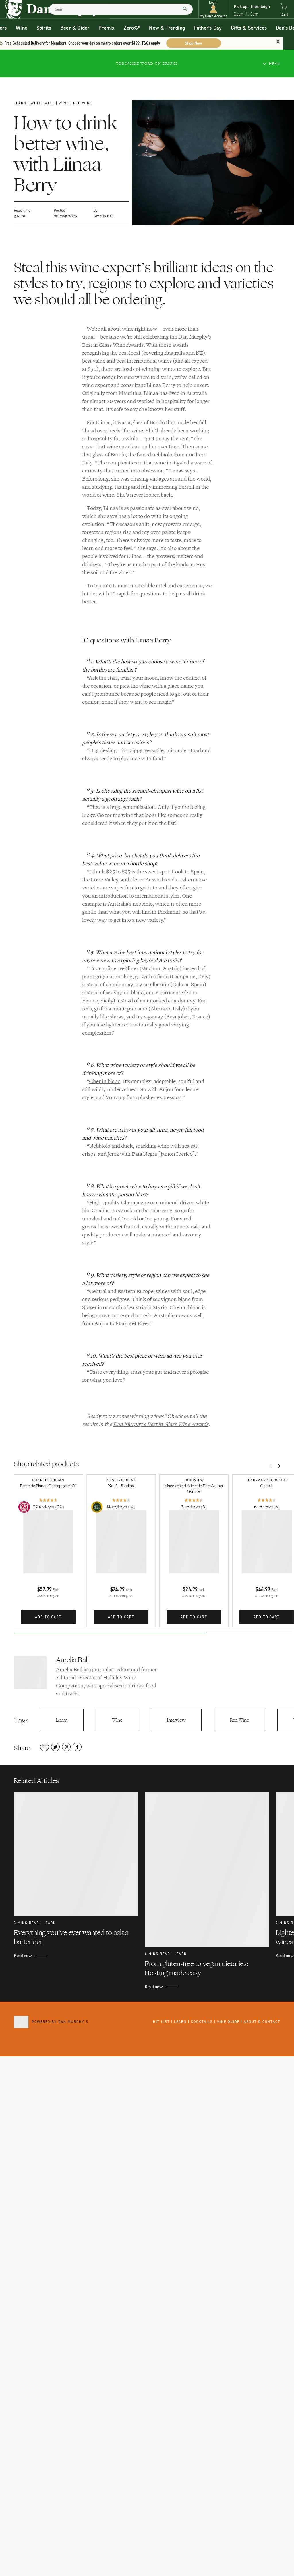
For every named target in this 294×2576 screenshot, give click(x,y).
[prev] (271, 1467)
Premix (107, 28)
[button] (213, 9)
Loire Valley (104, 880)
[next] (279, 1467)
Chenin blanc (105, 1081)
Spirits (44, 28)
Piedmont (169, 912)
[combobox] (121, 9)
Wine (22, 28)
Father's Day (208, 28)
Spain (197, 872)
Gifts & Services (249, 28)
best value (94, 361)
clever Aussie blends (154, 880)
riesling (124, 977)
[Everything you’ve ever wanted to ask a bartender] (79, 1854)
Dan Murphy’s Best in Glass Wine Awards (161, 1424)
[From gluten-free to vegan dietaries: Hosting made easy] (210, 1870)
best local (129, 353)
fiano (163, 977)
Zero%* (132, 28)
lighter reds (119, 1025)
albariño (160, 985)
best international (137, 361)
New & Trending (167, 28)
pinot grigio (95, 977)
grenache (93, 1227)
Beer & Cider (75, 28)
